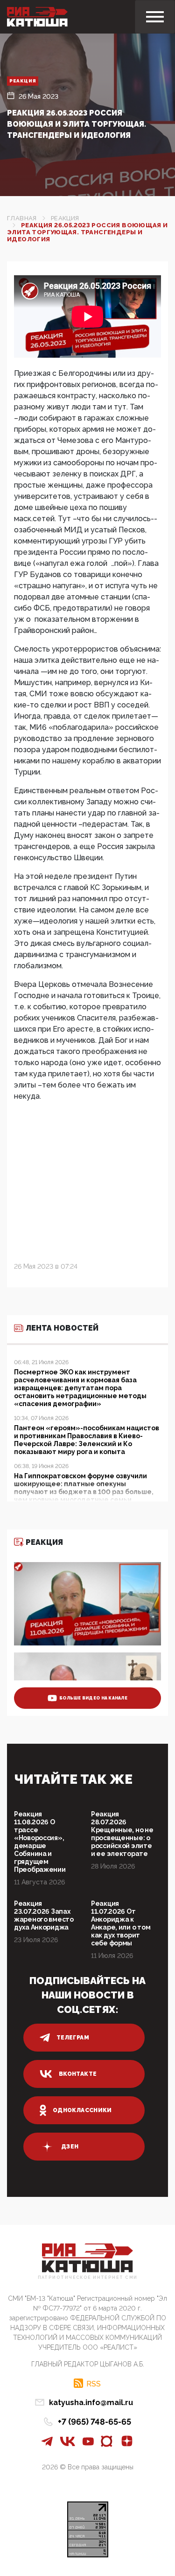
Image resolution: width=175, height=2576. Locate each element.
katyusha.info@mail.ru (91, 2403)
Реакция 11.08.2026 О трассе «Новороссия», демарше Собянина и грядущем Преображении (40, 1842)
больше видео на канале (93, 1698)
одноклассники (82, 2110)
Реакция (23, 81)
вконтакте (78, 2074)
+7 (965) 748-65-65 (94, 2422)
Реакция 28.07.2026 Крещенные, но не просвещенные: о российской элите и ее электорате (122, 1834)
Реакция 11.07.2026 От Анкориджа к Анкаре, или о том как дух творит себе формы (121, 1923)
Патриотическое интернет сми (88, 2278)
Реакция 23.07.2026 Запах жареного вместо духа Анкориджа (44, 1915)
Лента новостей (62, 1328)
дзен (70, 2147)
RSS (94, 2384)
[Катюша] (37, 17)
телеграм (73, 2038)
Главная (22, 218)
